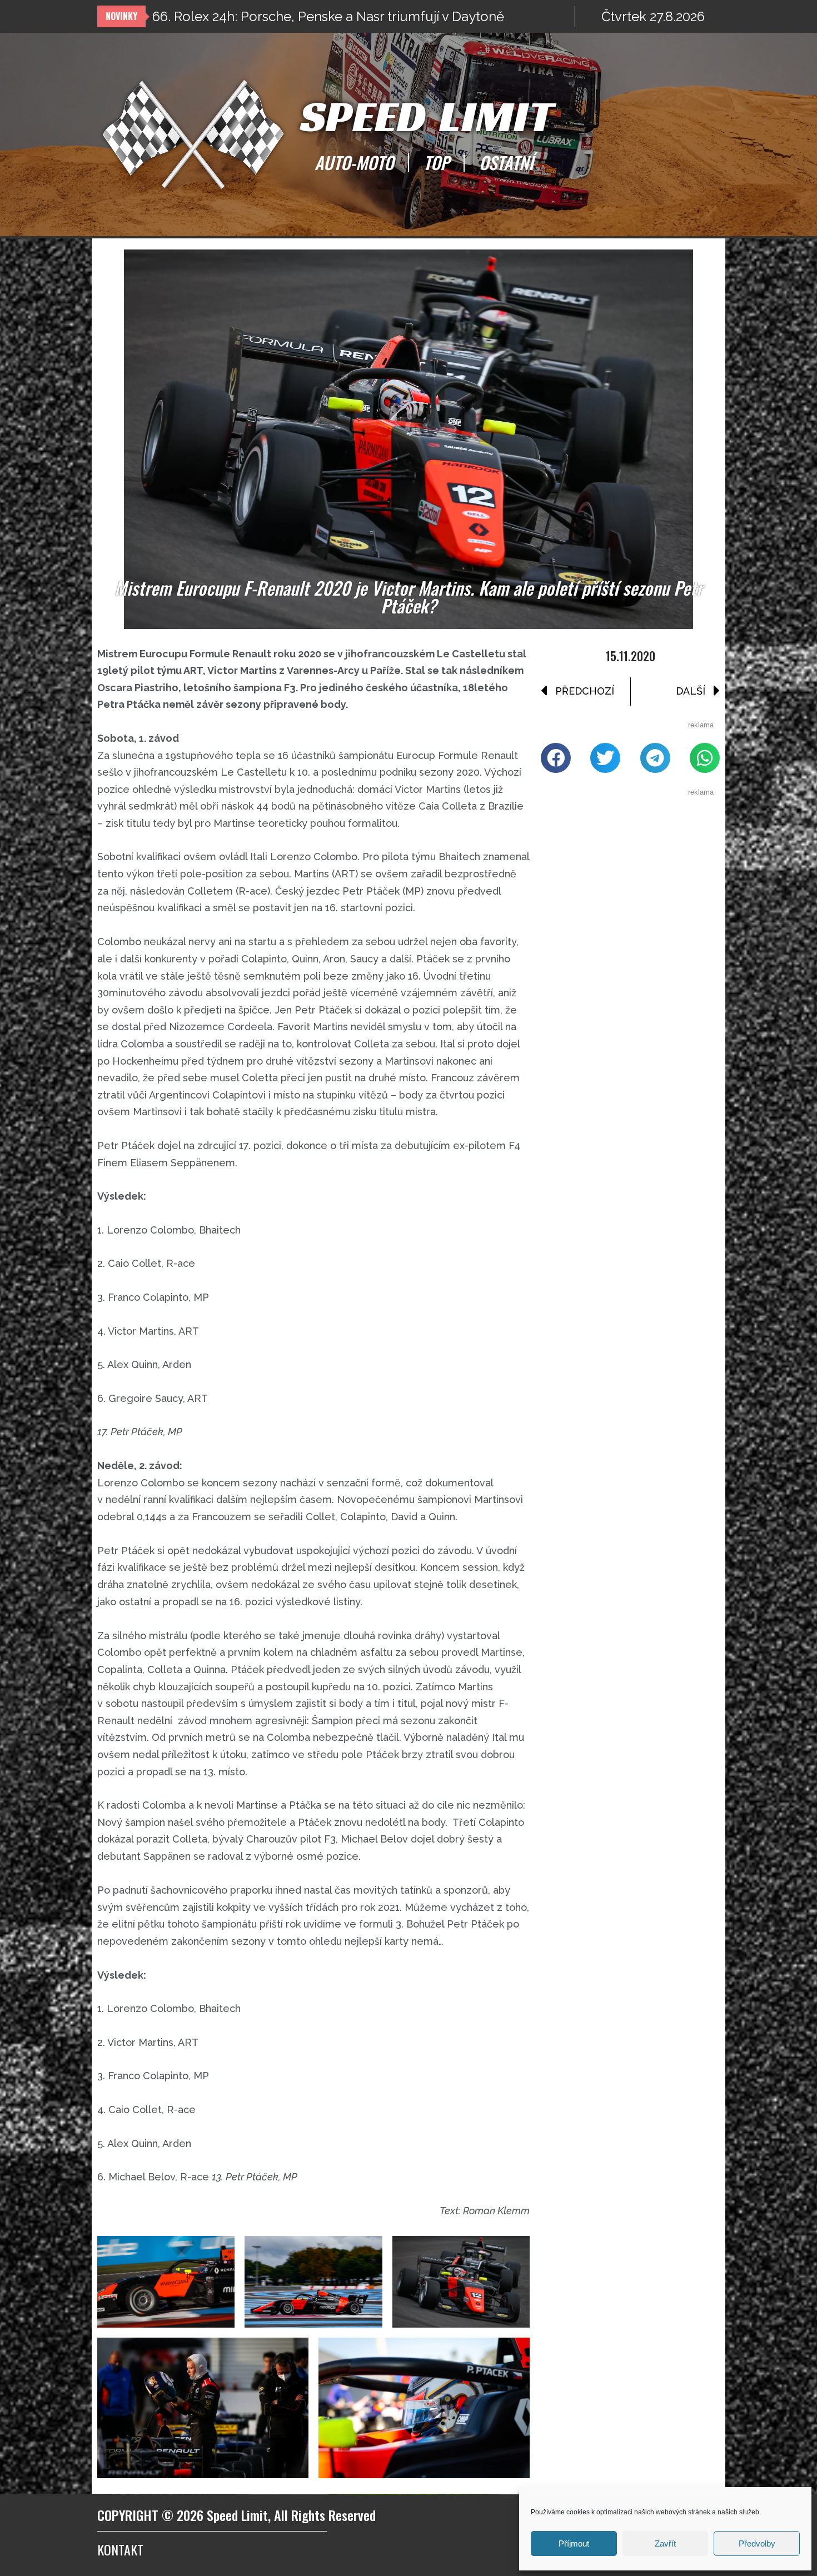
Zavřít (665, 2543)
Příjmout (574, 2543)
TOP (436, 162)
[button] (556, 758)
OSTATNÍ (506, 162)
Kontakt (120, 2549)
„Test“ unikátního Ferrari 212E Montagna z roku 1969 (311, 16)
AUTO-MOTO (354, 162)
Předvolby (757, 2543)
